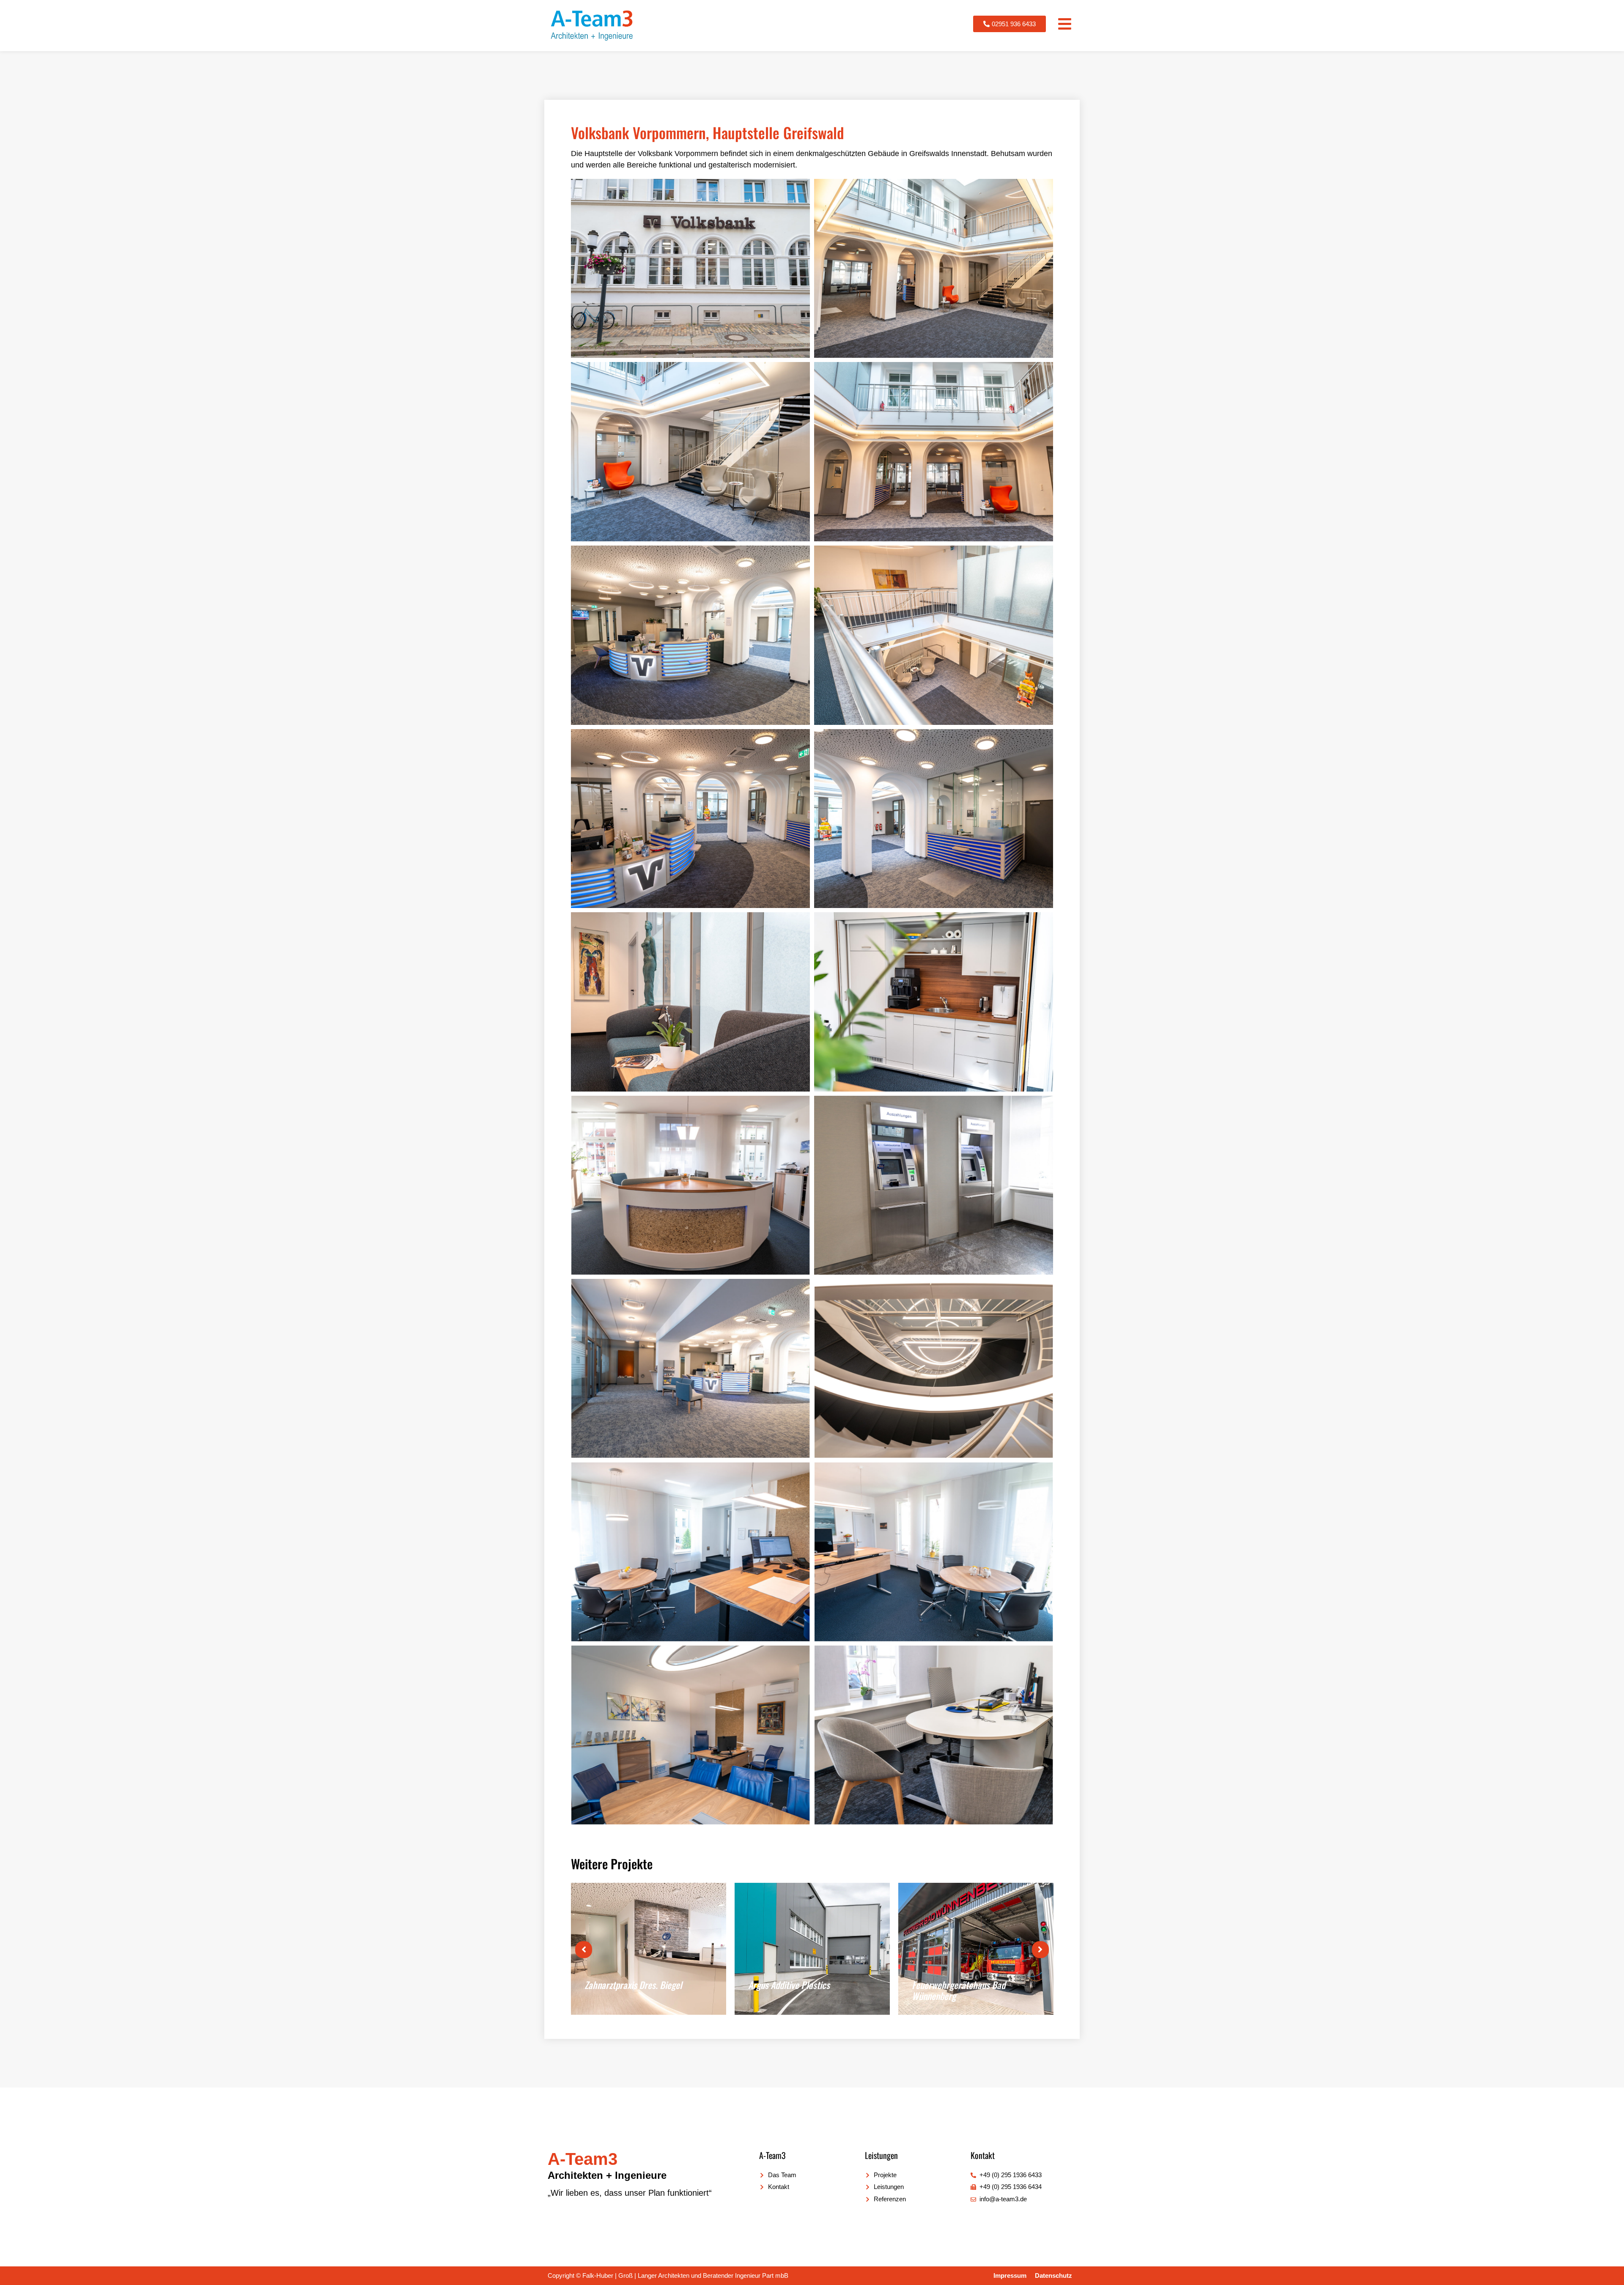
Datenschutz (1053, 2275)
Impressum (1010, 2275)
